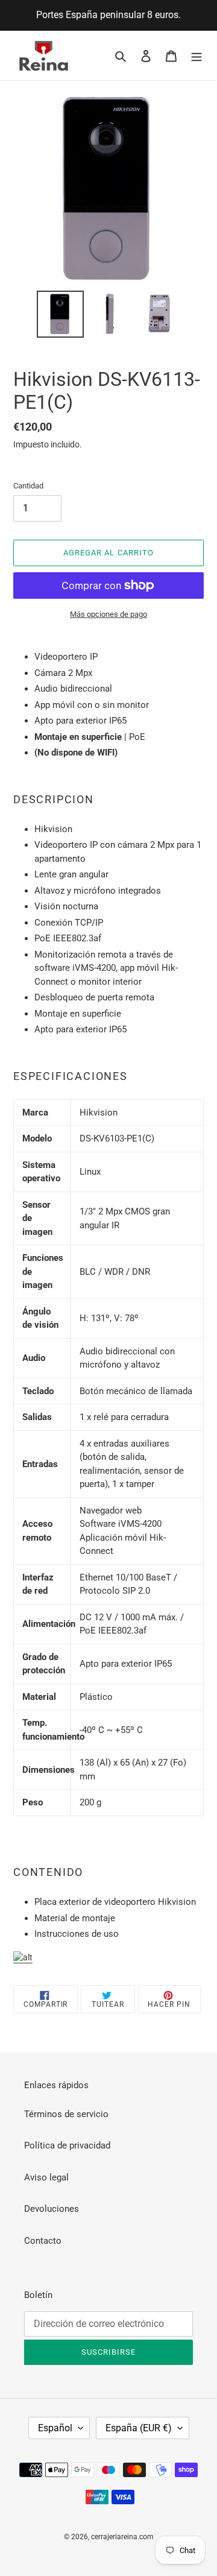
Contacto (43, 2241)
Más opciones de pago (108, 614)
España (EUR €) (139, 2428)
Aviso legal (46, 2177)
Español (55, 2428)
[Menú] (197, 56)
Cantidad (28, 486)
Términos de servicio (66, 2114)
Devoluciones (52, 2209)
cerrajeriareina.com (122, 2537)
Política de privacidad (67, 2145)
